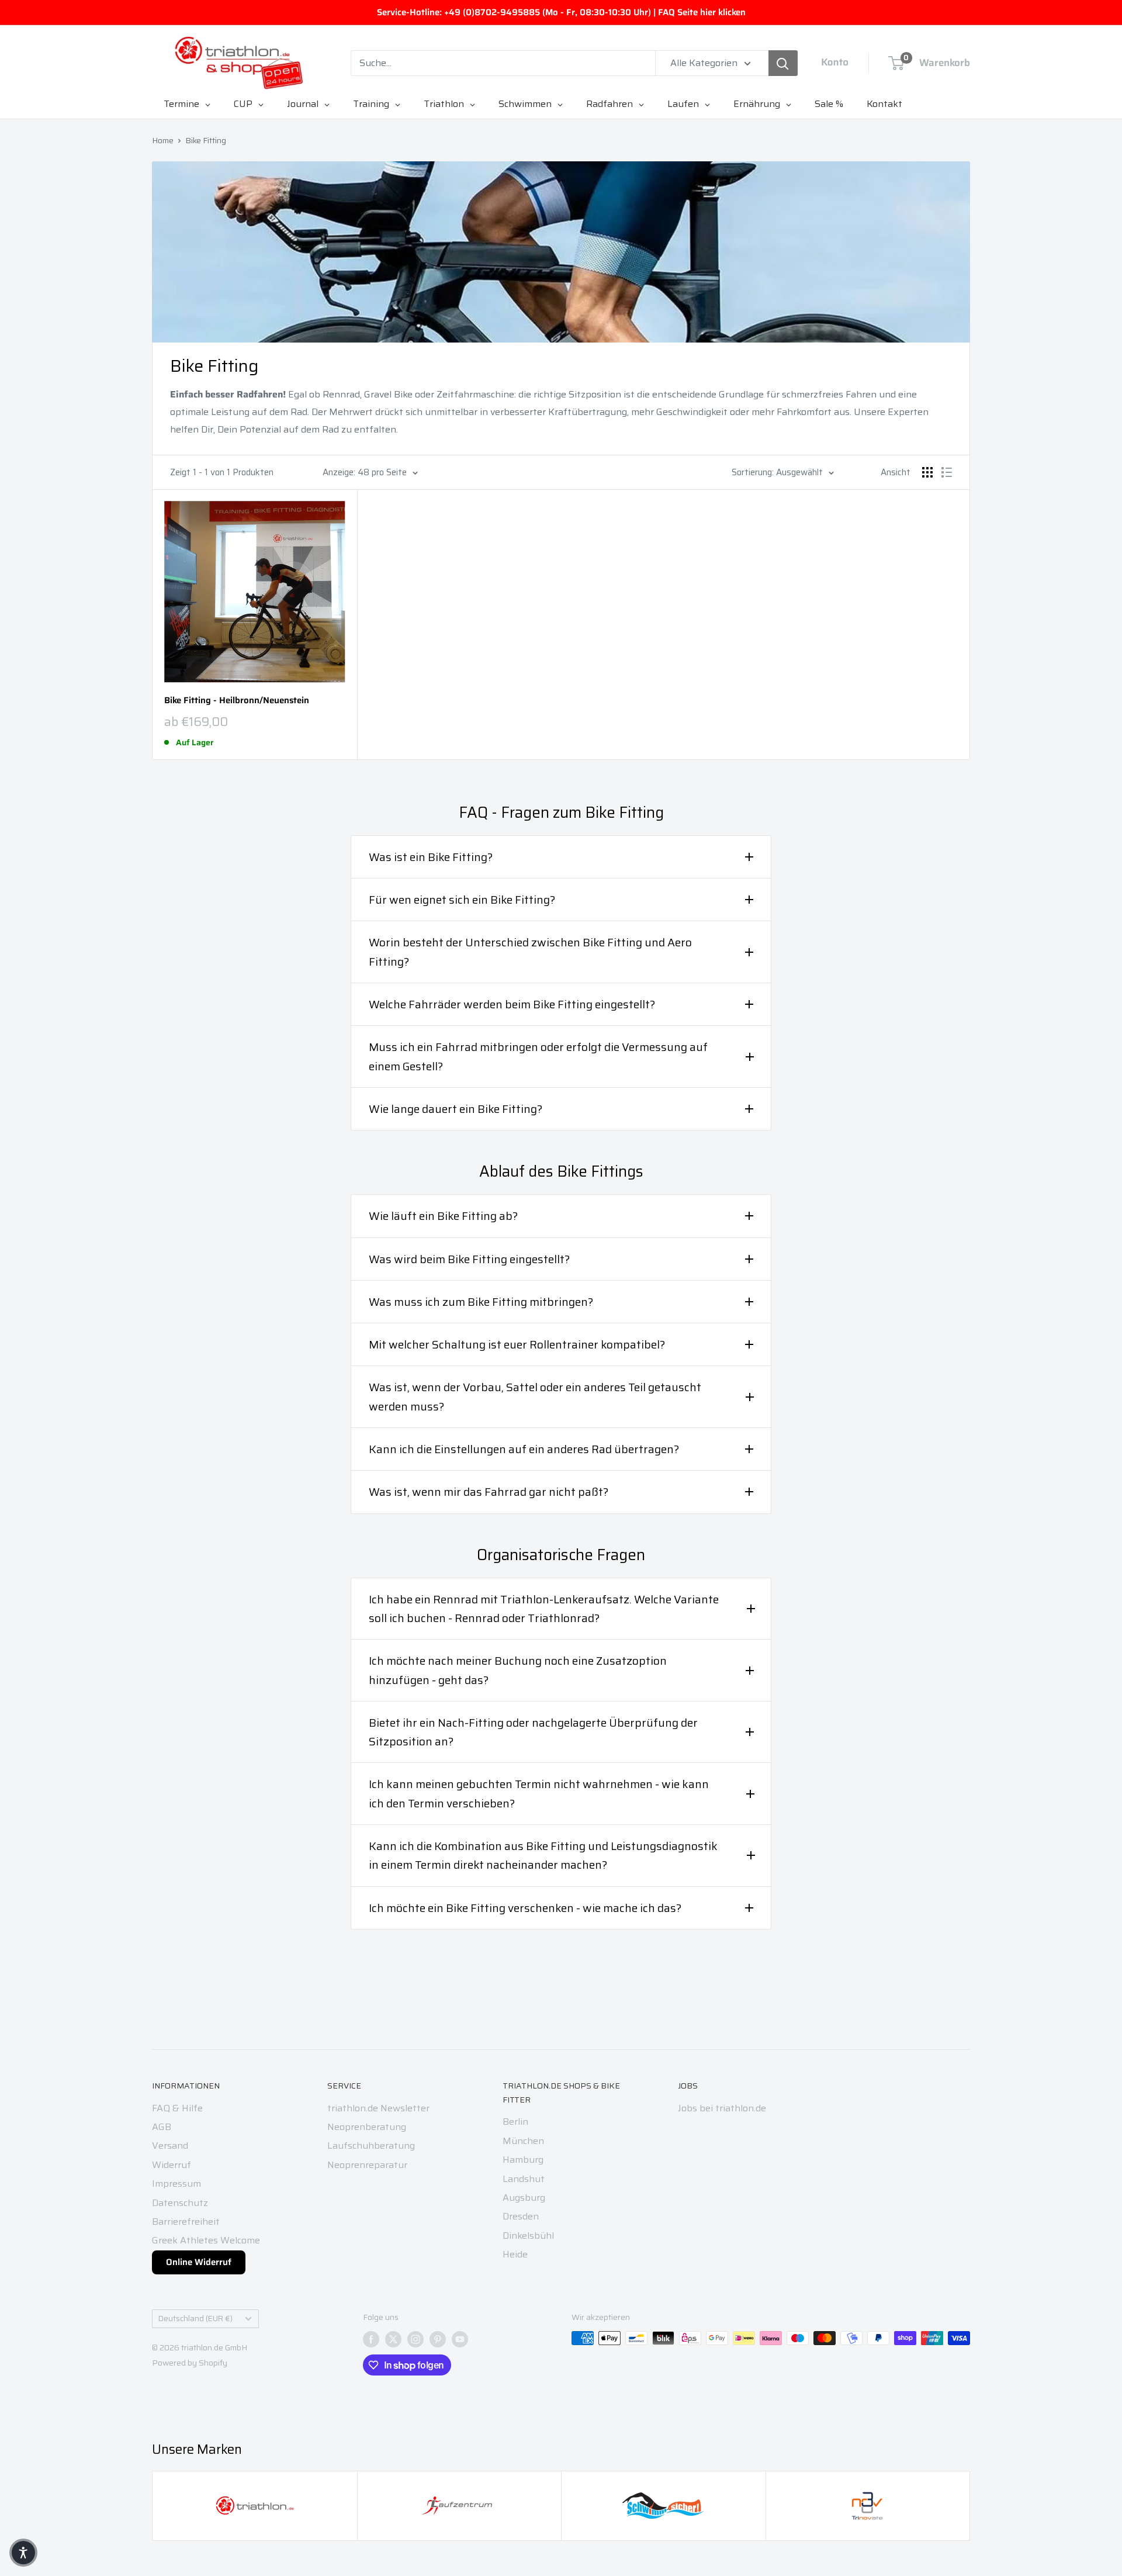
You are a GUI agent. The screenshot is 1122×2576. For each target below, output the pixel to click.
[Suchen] (783, 63)
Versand (170, 2145)
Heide (515, 2254)
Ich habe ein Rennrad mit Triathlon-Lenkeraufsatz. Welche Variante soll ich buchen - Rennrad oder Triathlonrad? (544, 1609)
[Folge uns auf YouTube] (460, 2339)
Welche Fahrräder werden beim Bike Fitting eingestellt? (512, 1004)
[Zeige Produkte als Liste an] (947, 472)
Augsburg (524, 2198)
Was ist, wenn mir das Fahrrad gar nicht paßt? (489, 1492)
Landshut (524, 2179)
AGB (162, 2127)
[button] (23, 2553)
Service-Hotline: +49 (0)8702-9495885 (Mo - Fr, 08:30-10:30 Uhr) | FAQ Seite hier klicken (561, 12)
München (523, 2141)
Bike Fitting (206, 140)
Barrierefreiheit (186, 2221)
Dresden (521, 2216)
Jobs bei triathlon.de (722, 2108)
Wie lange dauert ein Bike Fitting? (456, 1109)
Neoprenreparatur (367, 2165)
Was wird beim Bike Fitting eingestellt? (469, 1259)
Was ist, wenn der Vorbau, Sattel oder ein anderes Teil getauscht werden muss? (535, 1396)
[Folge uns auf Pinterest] (438, 2339)
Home (163, 140)
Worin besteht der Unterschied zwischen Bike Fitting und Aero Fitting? (530, 952)
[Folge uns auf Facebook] (371, 2339)
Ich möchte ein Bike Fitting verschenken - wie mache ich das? (525, 1908)
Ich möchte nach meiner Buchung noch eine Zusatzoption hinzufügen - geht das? (518, 1670)
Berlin (515, 2122)
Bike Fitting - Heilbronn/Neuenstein (237, 701)
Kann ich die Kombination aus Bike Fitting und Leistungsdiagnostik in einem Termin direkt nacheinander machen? (543, 1855)
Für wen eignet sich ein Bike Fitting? (462, 900)
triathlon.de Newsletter (378, 2108)
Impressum (176, 2183)
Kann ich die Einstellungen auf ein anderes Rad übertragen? (524, 1449)
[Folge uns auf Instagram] (415, 2339)
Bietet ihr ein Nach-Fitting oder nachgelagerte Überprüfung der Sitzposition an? (533, 1732)
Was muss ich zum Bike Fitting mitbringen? (481, 1302)
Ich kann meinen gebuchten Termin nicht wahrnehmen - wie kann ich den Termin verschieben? (539, 1793)
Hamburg (523, 2160)
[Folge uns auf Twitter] (393, 2339)
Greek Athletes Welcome (206, 2240)
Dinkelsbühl (528, 2236)
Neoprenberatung (367, 2127)
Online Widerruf (199, 2262)
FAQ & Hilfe (177, 2108)
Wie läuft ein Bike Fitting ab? (443, 1216)
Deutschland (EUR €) (195, 2319)
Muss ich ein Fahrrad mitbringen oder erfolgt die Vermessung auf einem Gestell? (538, 1056)
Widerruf (172, 2165)
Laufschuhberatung (371, 2145)
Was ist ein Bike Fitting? (431, 857)
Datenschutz (180, 2203)
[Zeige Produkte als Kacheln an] (927, 472)
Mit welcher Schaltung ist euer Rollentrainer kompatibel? (517, 1344)
